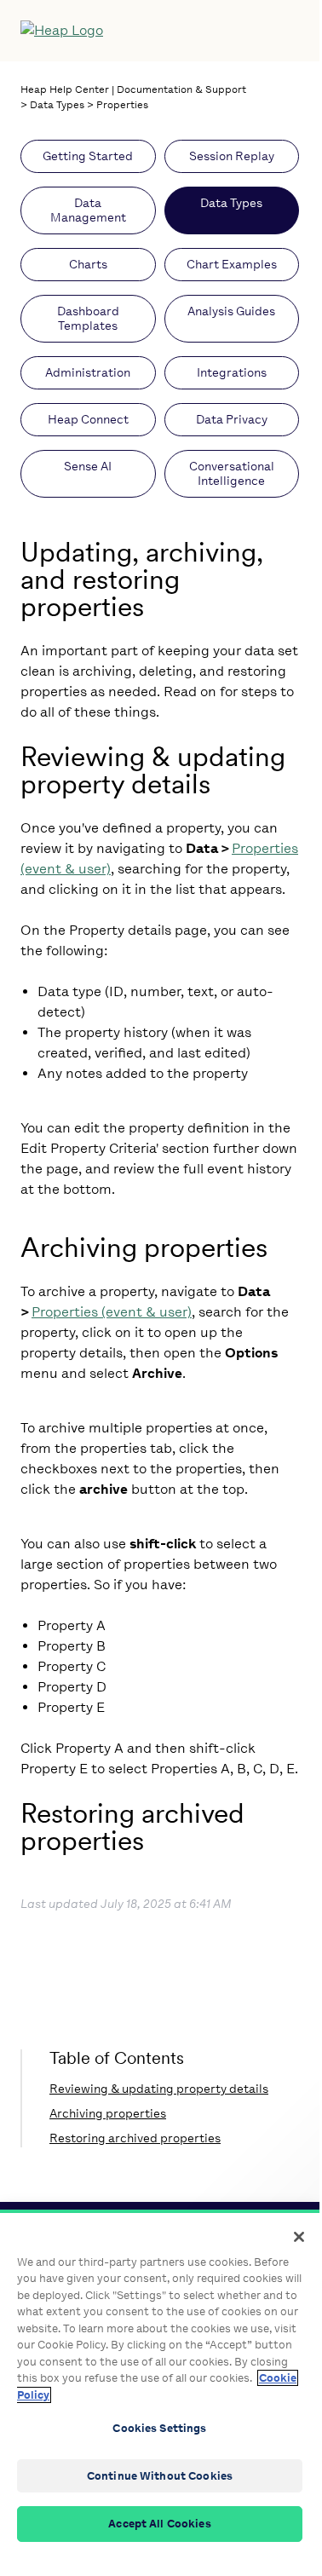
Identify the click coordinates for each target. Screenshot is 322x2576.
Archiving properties (108, 2114)
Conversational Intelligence (232, 474)
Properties (122, 105)
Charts (88, 265)
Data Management (88, 210)
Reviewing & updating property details (159, 2089)
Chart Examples (232, 265)
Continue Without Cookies (160, 2476)
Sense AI (88, 467)
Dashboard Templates (88, 319)
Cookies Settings (159, 2428)
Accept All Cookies (159, 2524)
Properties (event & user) (112, 1312)
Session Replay (232, 156)
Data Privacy (232, 420)
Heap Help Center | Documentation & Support (133, 89)
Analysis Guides (231, 311)
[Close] (299, 2237)
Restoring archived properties (135, 2138)
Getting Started (88, 156)
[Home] (124, 31)
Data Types (57, 105)
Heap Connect (88, 420)
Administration (88, 373)
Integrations (232, 373)
